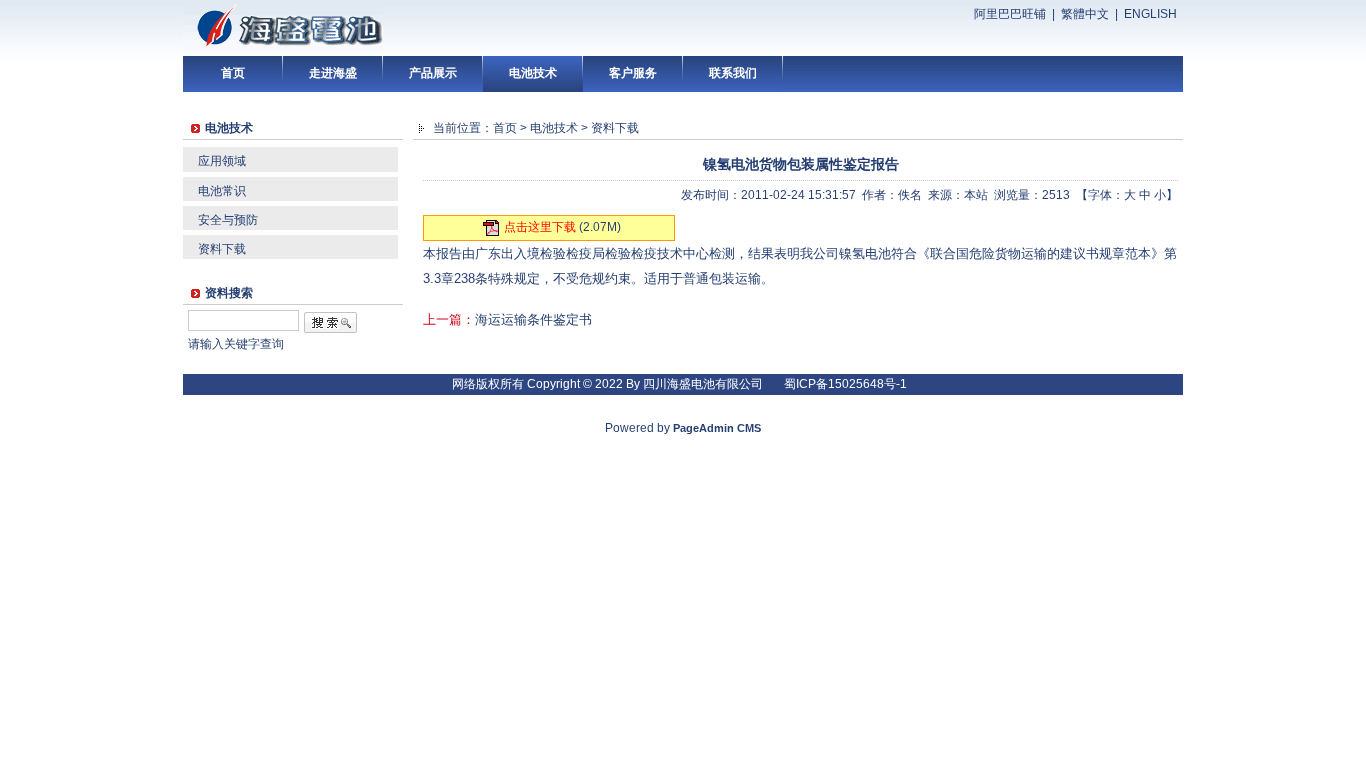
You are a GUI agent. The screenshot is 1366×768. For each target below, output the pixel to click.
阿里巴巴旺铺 (1010, 14)
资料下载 (222, 249)
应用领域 (222, 161)
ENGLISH (1150, 14)
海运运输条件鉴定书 (533, 319)
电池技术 (533, 73)
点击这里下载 (540, 227)
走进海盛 (333, 73)
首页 (233, 73)
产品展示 (433, 73)
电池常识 (222, 191)
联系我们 (733, 73)
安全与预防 (228, 220)
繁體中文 (1085, 14)
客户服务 (633, 73)
